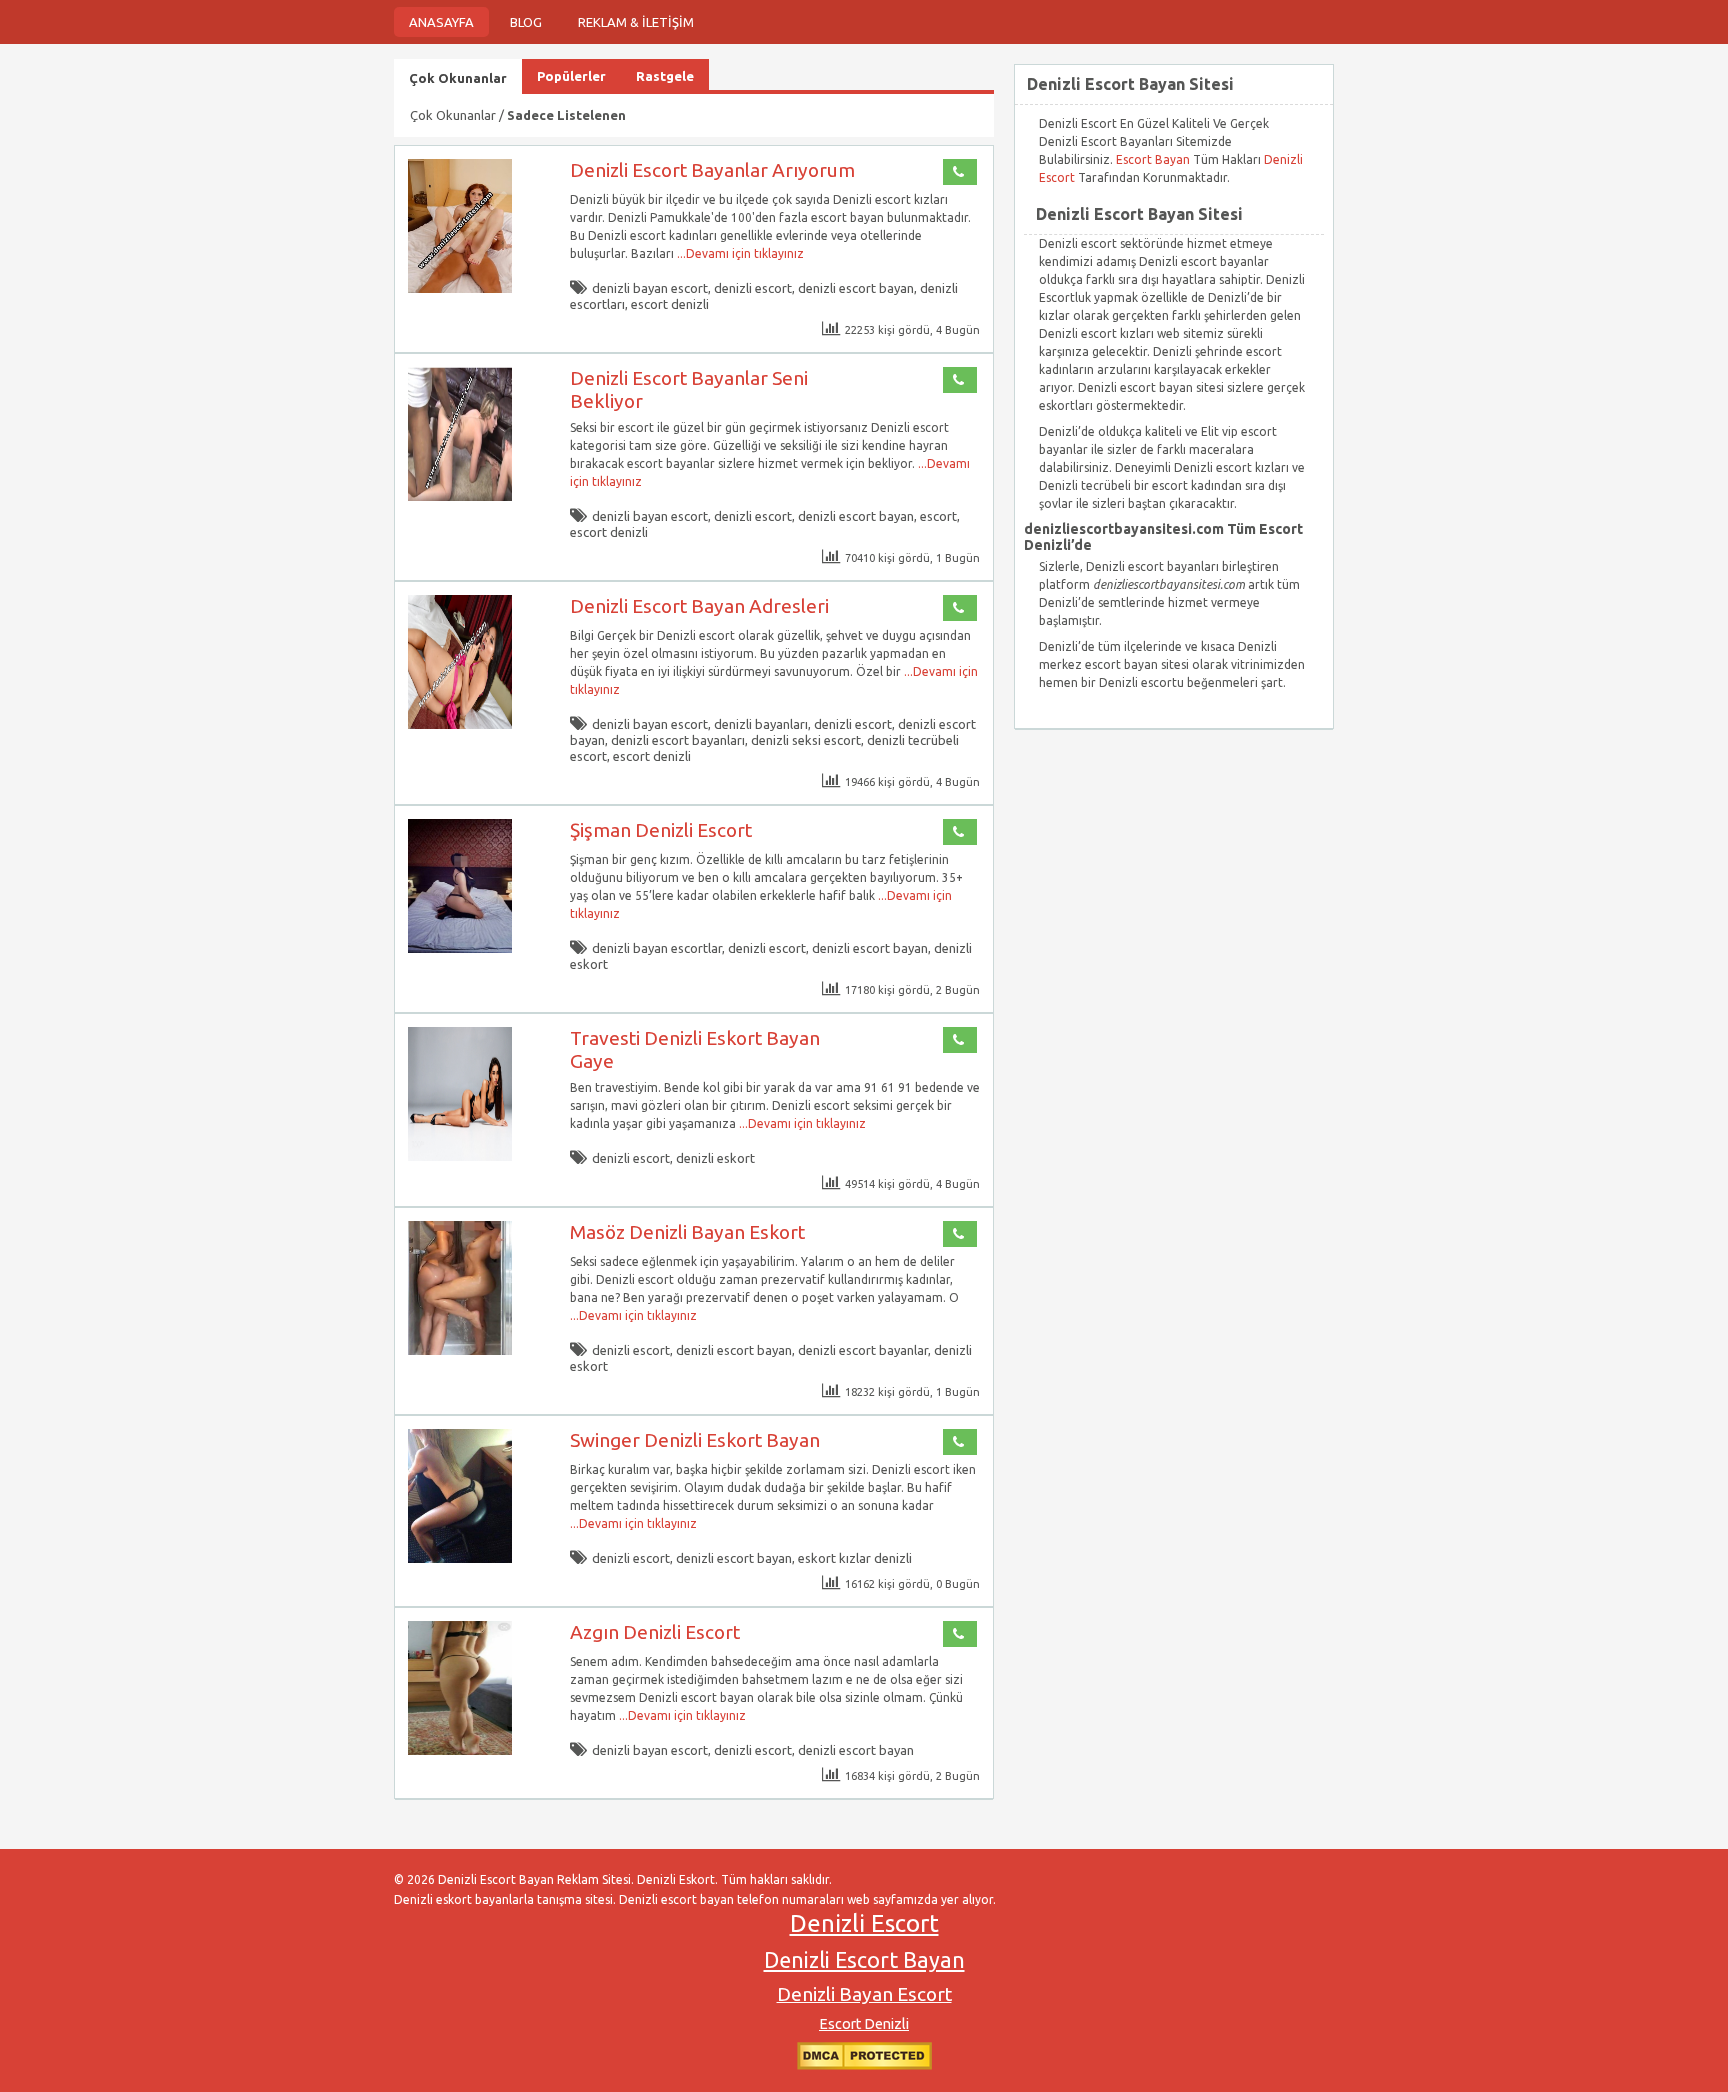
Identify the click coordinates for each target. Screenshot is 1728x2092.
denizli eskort (715, 1158)
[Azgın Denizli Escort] (460, 1750)
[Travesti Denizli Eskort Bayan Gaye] (460, 1156)
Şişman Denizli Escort (661, 830)
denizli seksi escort (806, 740)
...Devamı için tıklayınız (739, 253)
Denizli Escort (864, 1923)
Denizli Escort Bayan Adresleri (699, 606)
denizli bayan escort (650, 288)
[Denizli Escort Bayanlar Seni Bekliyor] (460, 496)
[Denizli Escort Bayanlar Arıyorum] (460, 288)
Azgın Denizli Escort (655, 1632)
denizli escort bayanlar (863, 1350)
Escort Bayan (1153, 159)
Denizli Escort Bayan (864, 1960)
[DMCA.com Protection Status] (864, 2065)
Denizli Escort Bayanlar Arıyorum (712, 170)
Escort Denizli (864, 2024)
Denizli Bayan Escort (864, 1994)
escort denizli (670, 304)
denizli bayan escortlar (657, 948)
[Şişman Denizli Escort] (460, 948)
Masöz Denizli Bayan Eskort (687, 1232)
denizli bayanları (761, 724)
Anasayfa (441, 22)
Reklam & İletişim (636, 22)
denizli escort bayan (856, 288)
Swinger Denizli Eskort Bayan (695, 1440)
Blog (526, 22)
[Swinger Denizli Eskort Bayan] (460, 1558)
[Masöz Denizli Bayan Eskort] (460, 1350)
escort (938, 516)
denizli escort (753, 288)
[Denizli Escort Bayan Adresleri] (460, 724)
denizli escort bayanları (678, 740)
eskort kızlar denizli (855, 1558)
